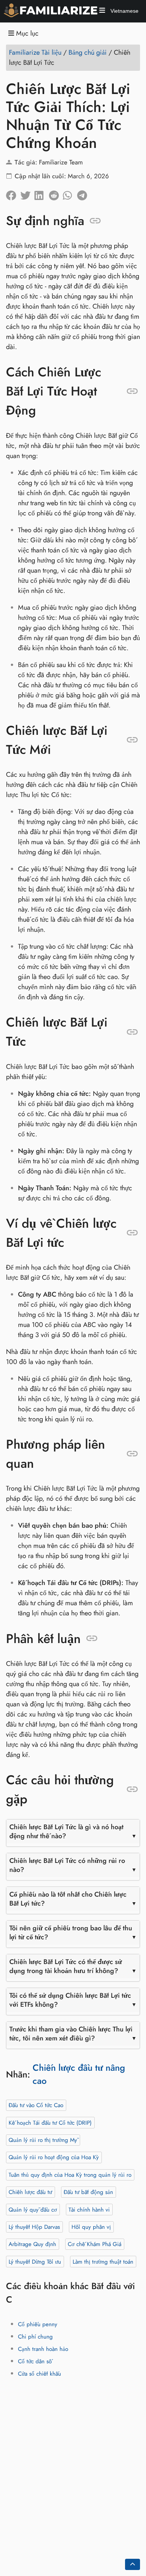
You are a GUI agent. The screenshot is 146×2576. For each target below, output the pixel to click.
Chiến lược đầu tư (30, 2192)
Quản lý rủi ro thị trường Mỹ (43, 2140)
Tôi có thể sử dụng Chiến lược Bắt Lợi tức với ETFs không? (70, 2000)
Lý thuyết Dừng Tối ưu (35, 2261)
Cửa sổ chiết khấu (39, 2373)
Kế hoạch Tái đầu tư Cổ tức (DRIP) (50, 2122)
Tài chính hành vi (89, 2209)
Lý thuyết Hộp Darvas (34, 2227)
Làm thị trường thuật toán (103, 2261)
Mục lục (26, 34)
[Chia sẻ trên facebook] (13, 193)
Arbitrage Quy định (32, 2244)
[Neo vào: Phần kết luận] (92, 1639)
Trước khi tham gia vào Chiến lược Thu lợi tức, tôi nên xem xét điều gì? (71, 2034)
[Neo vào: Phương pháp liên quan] (132, 1454)
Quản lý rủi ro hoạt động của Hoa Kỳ (54, 2157)
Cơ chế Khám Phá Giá (95, 2244)
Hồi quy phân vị (91, 2227)
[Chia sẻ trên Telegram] (84, 193)
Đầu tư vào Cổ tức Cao (36, 2105)
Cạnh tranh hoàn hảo (43, 2349)
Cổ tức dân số (35, 2361)
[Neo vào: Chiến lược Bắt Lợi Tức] (132, 1032)
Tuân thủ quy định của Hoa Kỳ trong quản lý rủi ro (70, 2175)
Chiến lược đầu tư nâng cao (79, 2074)
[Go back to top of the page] (133, 2564)
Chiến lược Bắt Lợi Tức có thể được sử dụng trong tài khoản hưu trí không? (66, 1966)
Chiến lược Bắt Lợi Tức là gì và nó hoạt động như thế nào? (66, 1831)
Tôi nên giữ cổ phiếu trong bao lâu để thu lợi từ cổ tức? (71, 1933)
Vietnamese (124, 11)
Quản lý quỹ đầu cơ (33, 2209)
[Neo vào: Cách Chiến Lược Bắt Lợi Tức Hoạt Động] (132, 391)
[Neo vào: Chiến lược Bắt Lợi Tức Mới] (132, 740)
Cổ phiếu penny (38, 2324)
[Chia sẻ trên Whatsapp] (70, 193)
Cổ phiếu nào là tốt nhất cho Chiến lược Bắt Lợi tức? (68, 1899)
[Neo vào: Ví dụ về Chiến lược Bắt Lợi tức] (132, 1233)
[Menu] (102, 11)
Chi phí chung (35, 2336)
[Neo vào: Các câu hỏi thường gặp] (132, 1789)
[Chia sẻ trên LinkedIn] (42, 193)
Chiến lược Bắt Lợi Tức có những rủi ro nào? (67, 1865)
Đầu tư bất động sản (88, 2192)
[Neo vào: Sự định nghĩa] (95, 221)
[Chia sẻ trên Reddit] (56, 193)
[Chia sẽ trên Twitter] (27, 193)
